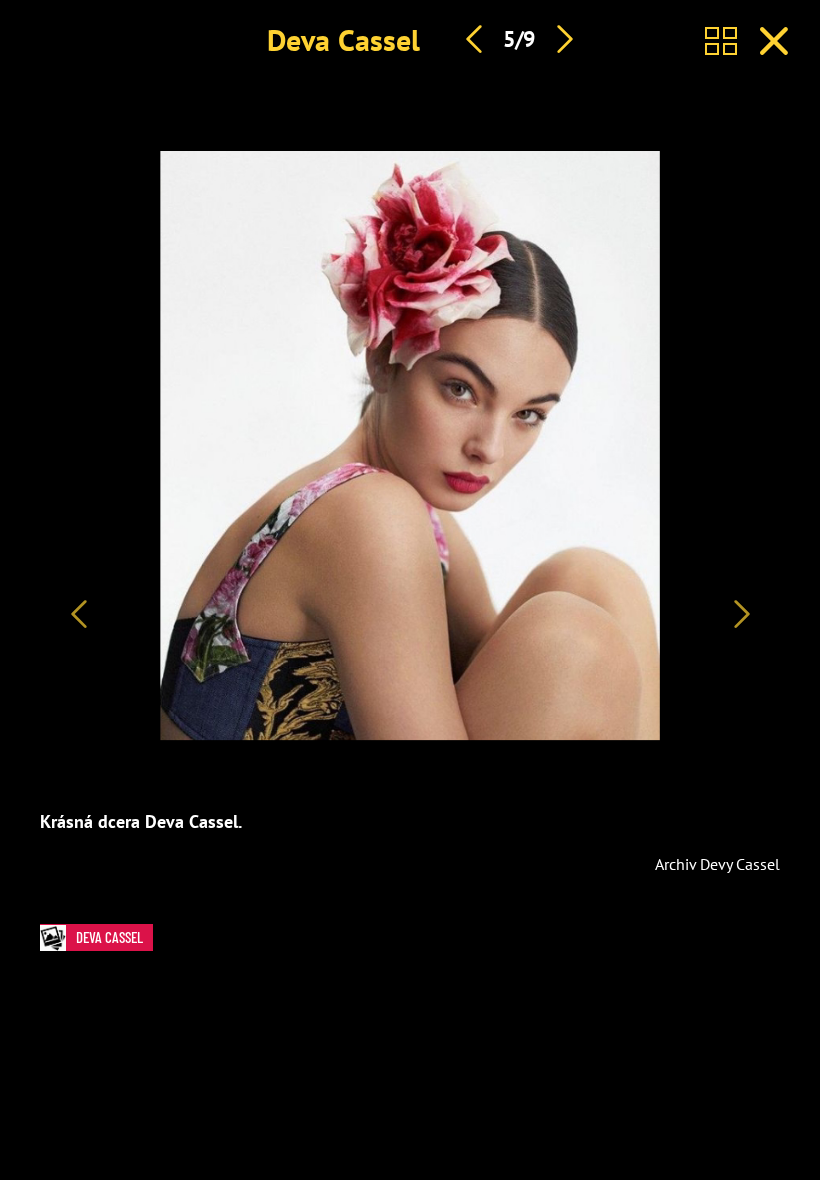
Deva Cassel (343, 39)
